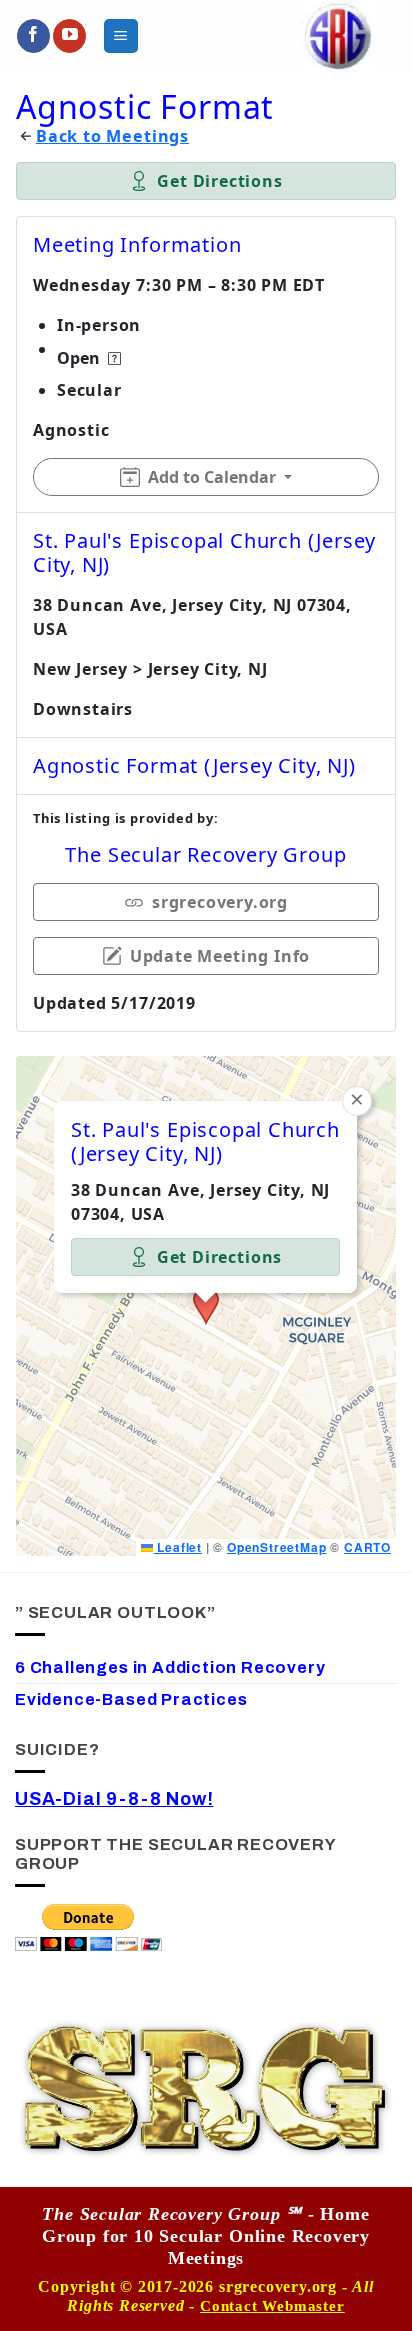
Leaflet (177, 1547)
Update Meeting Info (220, 956)
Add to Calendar (212, 477)
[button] (121, 35)
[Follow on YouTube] (69, 36)
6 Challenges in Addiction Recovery (170, 1667)
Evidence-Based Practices (131, 1699)
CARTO (367, 1547)
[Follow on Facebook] (33, 36)
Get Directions (219, 181)
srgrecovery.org (220, 902)
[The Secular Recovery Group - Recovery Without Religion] (337, 36)
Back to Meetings (112, 136)
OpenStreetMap (277, 1547)
